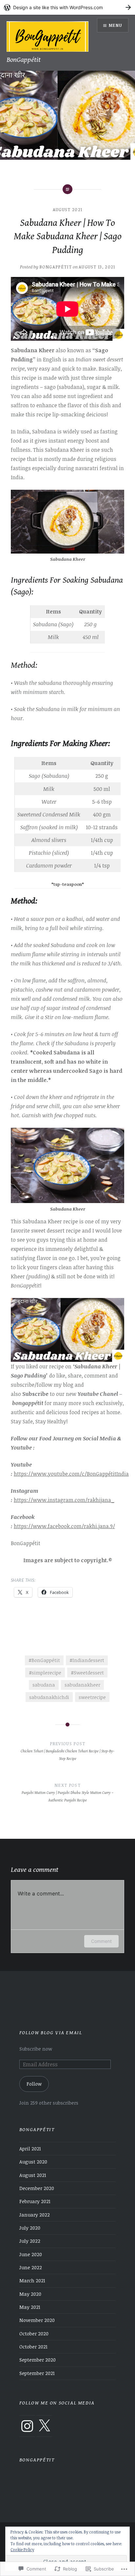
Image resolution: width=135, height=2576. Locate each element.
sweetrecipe (92, 1697)
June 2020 (31, 2254)
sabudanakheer (82, 1685)
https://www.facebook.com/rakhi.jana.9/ (64, 1526)
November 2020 (37, 2320)
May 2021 (30, 2307)
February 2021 (35, 2201)
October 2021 (33, 2347)
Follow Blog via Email (51, 2033)
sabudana (44, 1685)
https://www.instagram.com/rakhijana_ (64, 1500)
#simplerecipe (45, 1673)
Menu (116, 25)
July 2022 (30, 2241)
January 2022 (35, 2215)
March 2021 (32, 2281)
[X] (44, 2426)
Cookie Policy (22, 2549)
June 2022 (31, 2267)
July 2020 (30, 2228)
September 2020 (38, 2360)
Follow (34, 2084)
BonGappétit (24, 60)
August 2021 (67, 210)
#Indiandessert (87, 1660)
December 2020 (37, 2188)
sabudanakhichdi (49, 1697)
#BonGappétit (44, 1660)
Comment (101, 1941)
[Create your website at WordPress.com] (67, 7)
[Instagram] (27, 2426)
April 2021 (30, 2149)
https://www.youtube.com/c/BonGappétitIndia (71, 1474)
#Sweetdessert (87, 1673)
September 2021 (37, 2373)
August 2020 (33, 2162)
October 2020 (34, 2334)
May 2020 (30, 2294)
